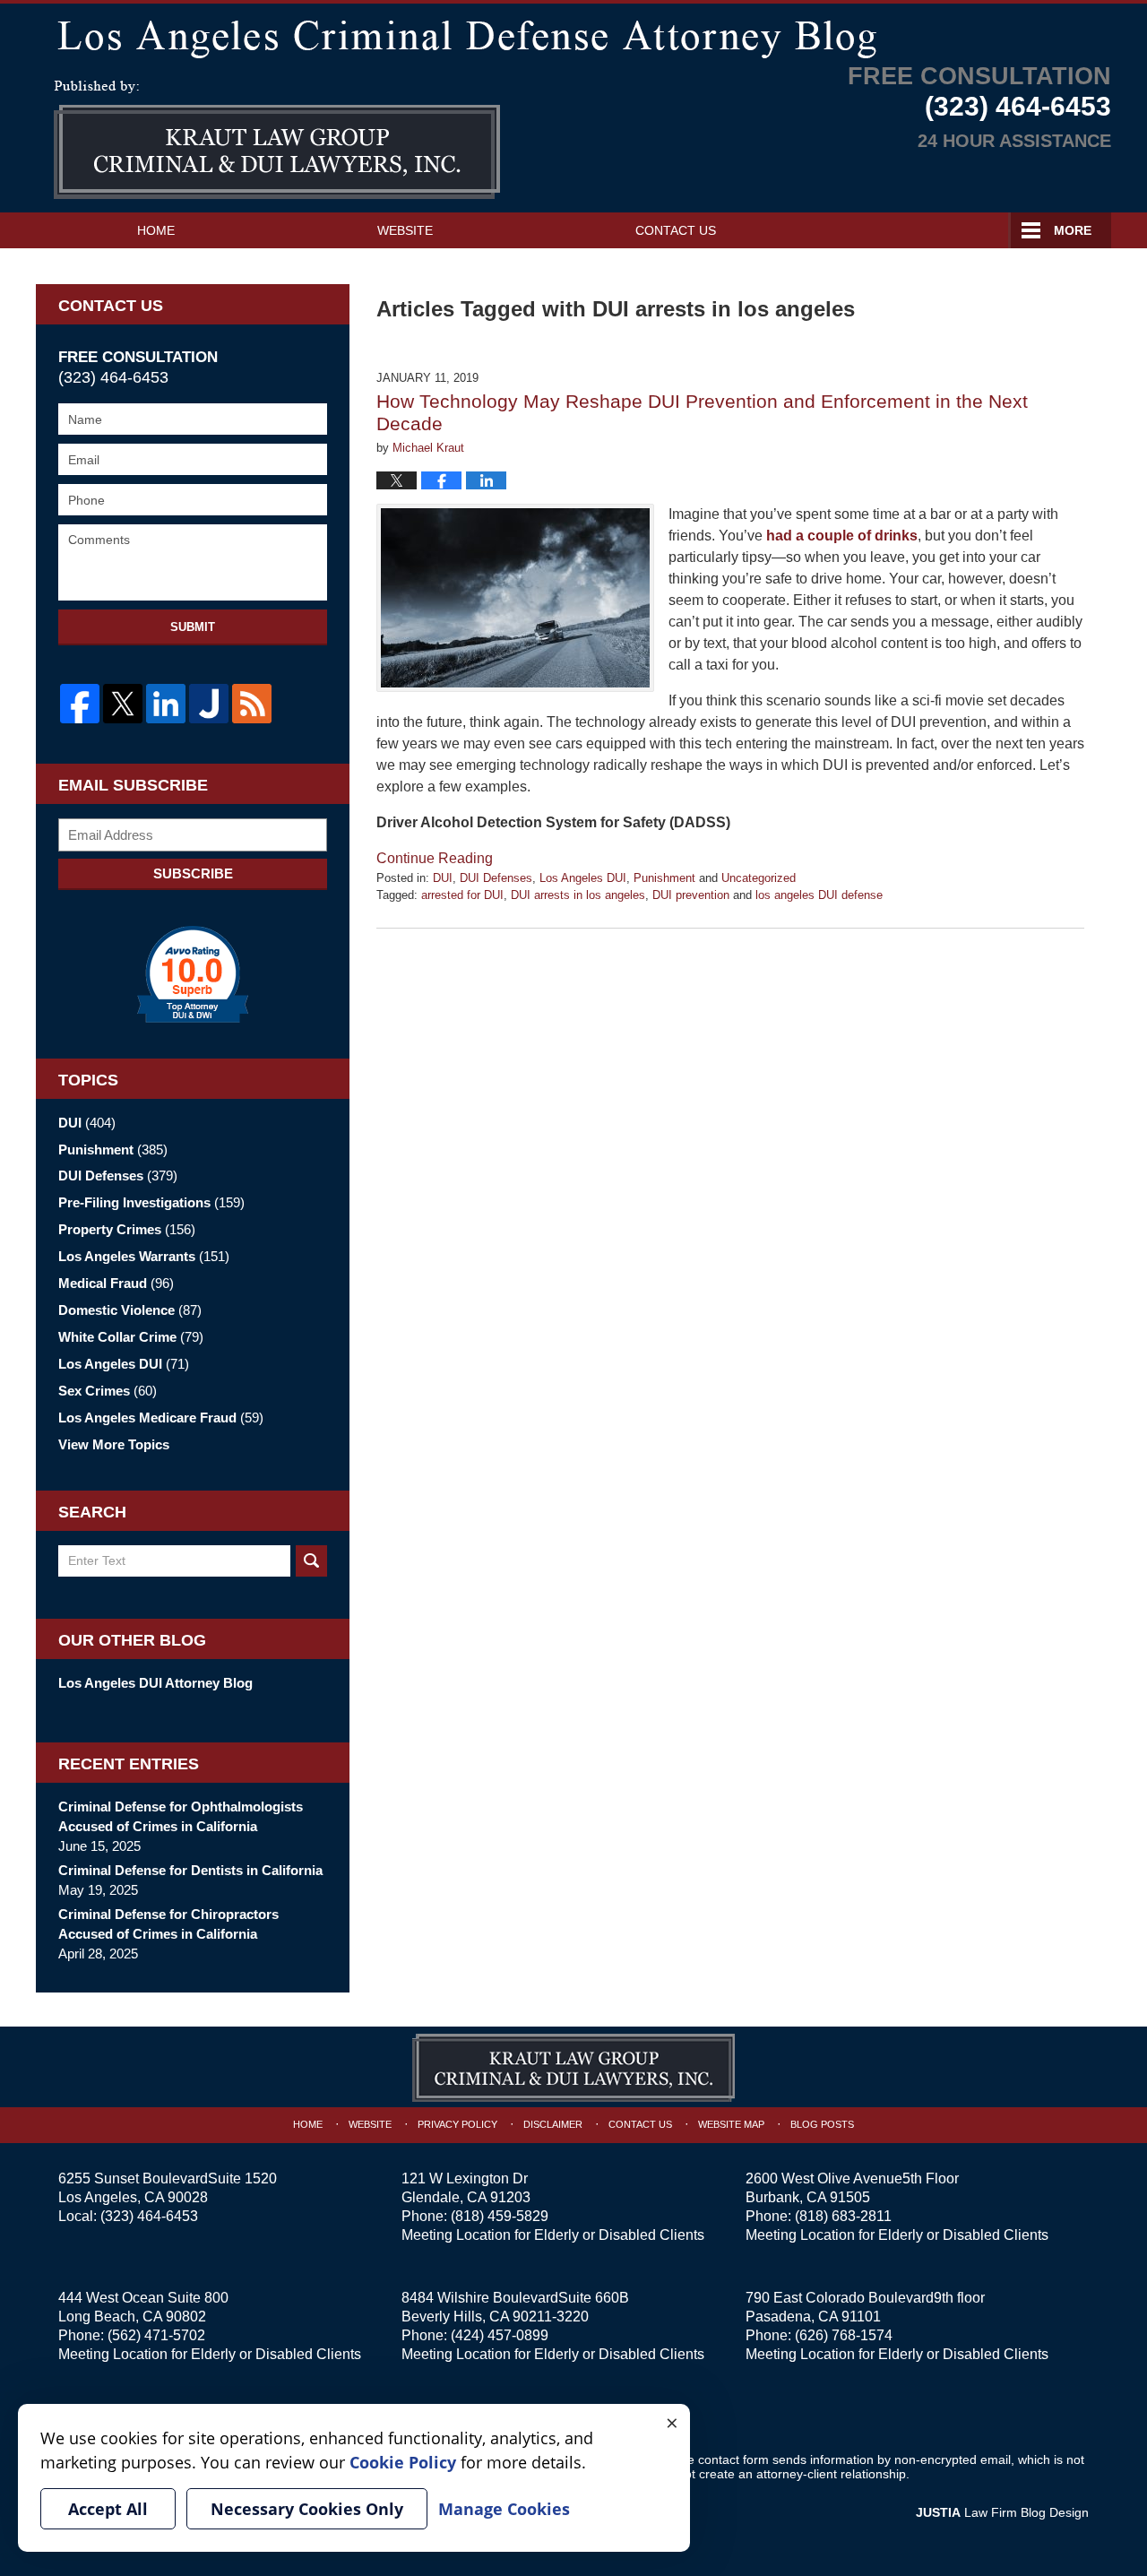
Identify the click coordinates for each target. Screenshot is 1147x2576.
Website (405, 230)
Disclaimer (553, 2124)
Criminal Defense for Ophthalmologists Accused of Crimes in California (181, 1816)
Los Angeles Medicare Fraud (161, 1418)
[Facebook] (80, 704)
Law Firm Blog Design (1002, 2512)
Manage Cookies (504, 2509)
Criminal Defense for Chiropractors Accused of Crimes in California (168, 1924)
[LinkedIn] (166, 704)
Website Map (731, 2124)
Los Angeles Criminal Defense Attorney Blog (277, 140)
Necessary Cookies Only (307, 2509)
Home (156, 230)
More (1073, 230)
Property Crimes (127, 1229)
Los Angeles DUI (583, 878)
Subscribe (193, 873)
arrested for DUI (462, 895)
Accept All (108, 2509)
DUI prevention (691, 895)
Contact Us (676, 230)
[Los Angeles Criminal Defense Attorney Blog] (573, 35)
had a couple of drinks (842, 536)
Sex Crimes (108, 1391)
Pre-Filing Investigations (151, 1202)
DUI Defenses (496, 878)
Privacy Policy (457, 2124)
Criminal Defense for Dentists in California (190, 1870)
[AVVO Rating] (193, 974)
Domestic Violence (130, 1310)
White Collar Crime (131, 1337)
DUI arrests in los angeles (578, 895)
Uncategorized (759, 878)
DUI (443, 878)
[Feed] (252, 704)
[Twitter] (123, 704)
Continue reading (435, 858)
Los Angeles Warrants (144, 1256)
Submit (193, 627)
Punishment (664, 878)
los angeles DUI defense (819, 895)
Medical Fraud (116, 1283)
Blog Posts (822, 2124)
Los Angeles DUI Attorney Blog (155, 1683)
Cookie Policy (403, 2462)
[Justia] (209, 704)
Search (311, 1561)
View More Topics (114, 1444)
